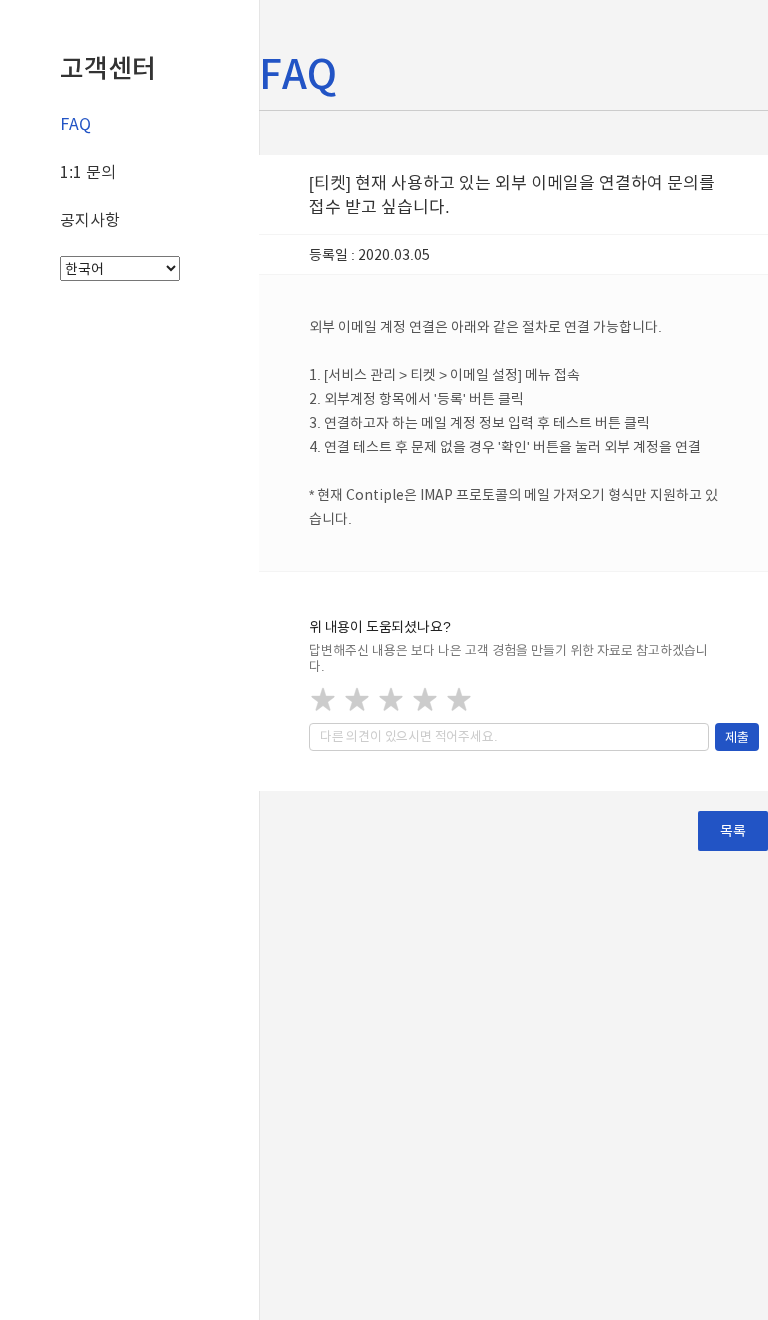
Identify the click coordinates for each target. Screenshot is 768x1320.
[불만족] (357, 699)
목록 (733, 831)
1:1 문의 (88, 172)
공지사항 (90, 220)
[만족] (425, 699)
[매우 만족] (459, 699)
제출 (737, 737)
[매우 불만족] (323, 699)
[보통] (391, 699)
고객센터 (108, 68)
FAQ (75, 124)
